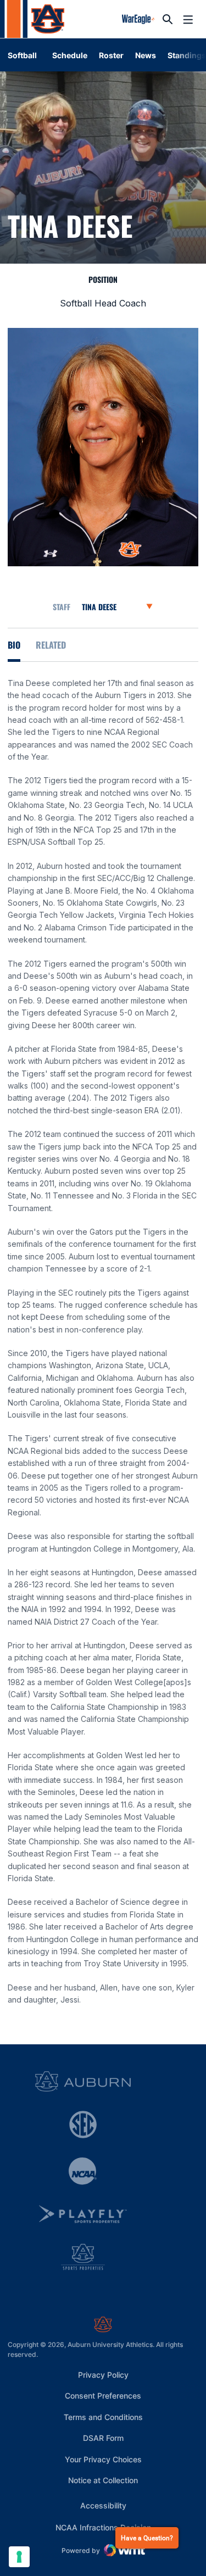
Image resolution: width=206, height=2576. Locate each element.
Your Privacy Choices (103, 2459)
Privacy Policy (103, 2375)
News (146, 55)
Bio (14, 645)
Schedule (70, 55)
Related (51, 645)
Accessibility (103, 2505)
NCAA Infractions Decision (103, 2527)
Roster (111, 55)
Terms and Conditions (103, 2417)
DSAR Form (103, 2438)
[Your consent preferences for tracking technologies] (19, 2557)
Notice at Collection (103, 2480)
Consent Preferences (103, 2396)
